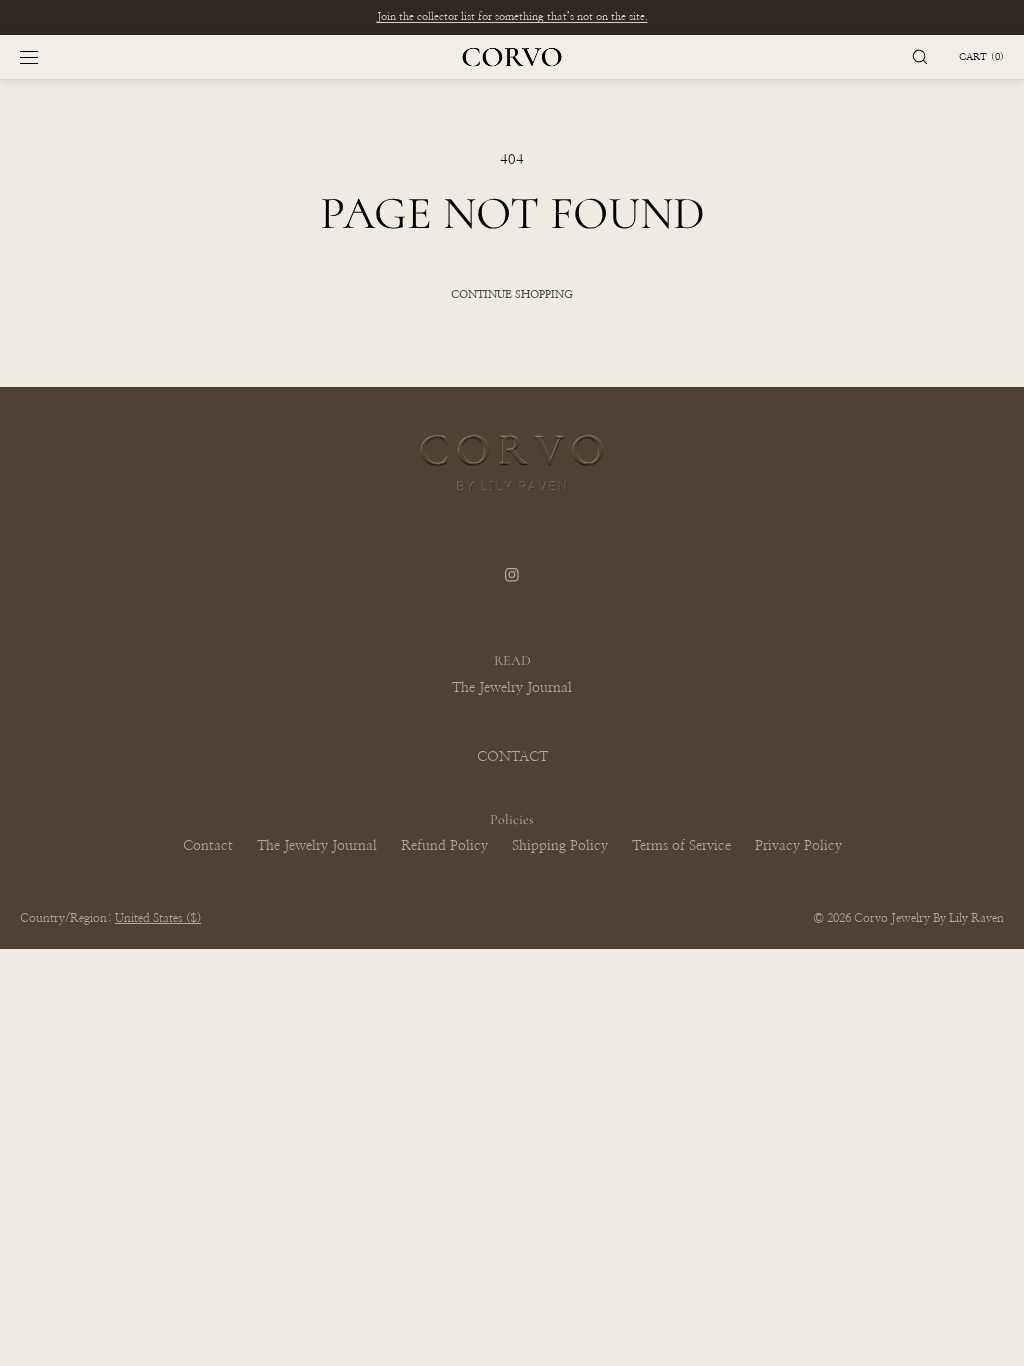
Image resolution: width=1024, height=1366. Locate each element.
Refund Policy (444, 846)
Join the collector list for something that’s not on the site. (512, 16)
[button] (920, 57)
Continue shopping (512, 294)
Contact (208, 846)
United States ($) (158, 918)
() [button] (981, 57)
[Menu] (45, 57)
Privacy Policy (798, 846)
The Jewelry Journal (512, 688)
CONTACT (512, 757)
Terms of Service (681, 846)
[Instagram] (512, 586)
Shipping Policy (560, 846)
